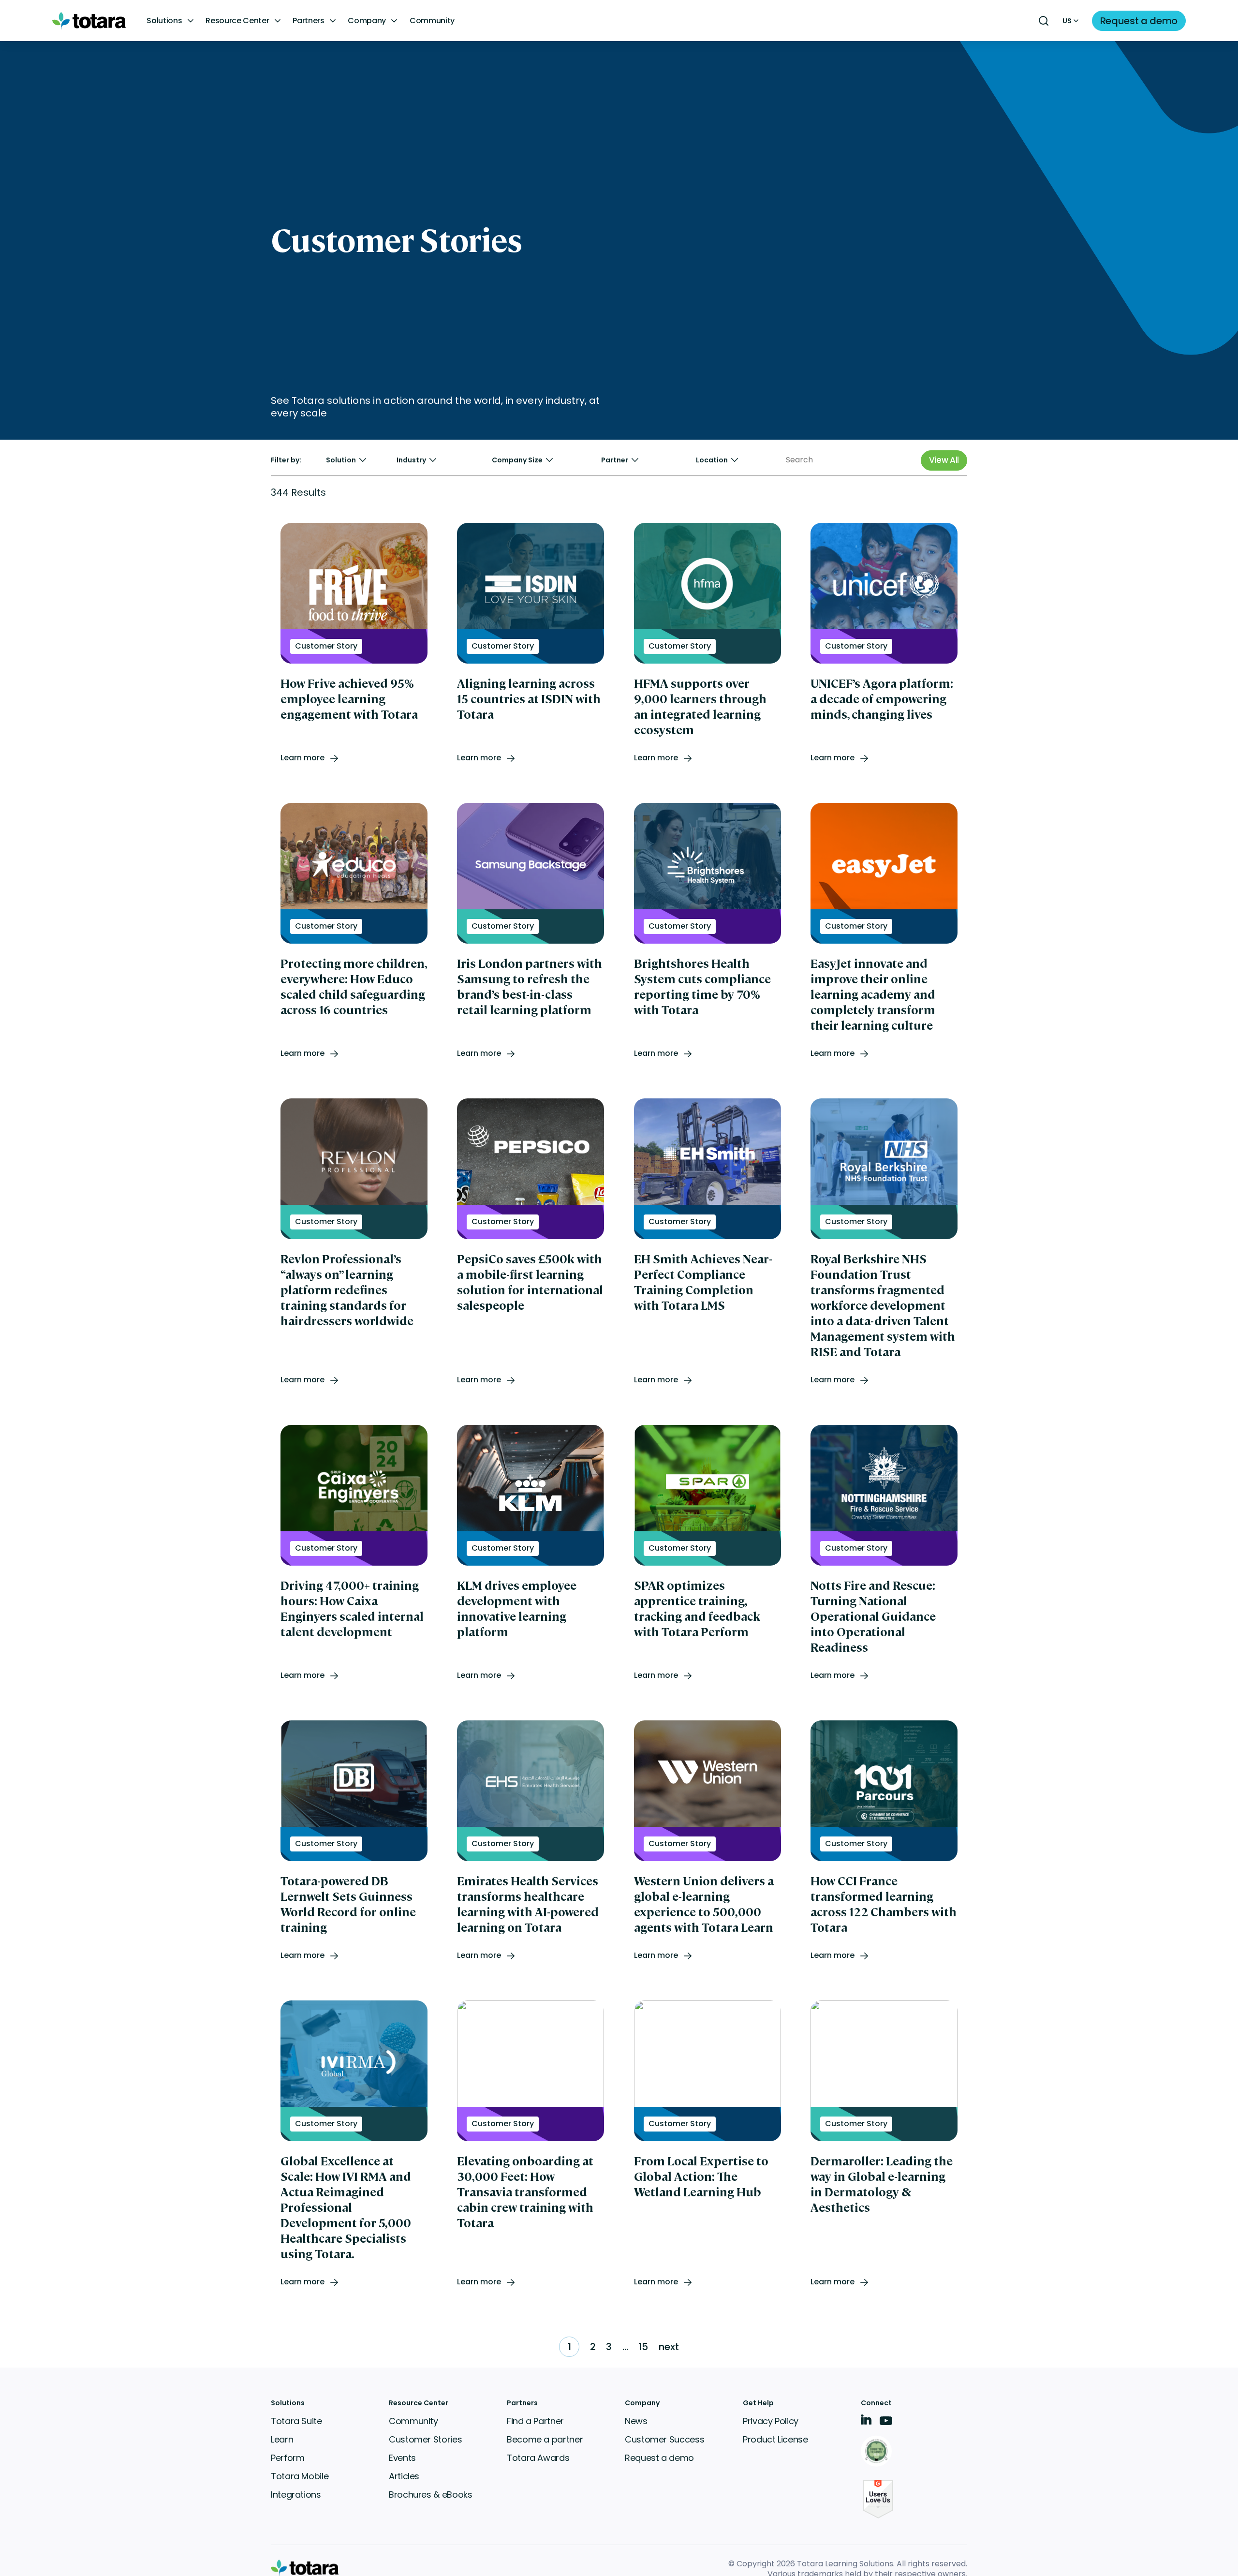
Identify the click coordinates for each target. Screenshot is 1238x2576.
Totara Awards (538, 2458)
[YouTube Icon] (886, 2424)
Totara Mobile (300, 2476)
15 (643, 2347)
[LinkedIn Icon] (866, 2421)
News (636, 2421)
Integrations (296, 2495)
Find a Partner (535, 2421)
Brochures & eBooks (431, 2495)
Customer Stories (425, 2439)
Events (402, 2458)
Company (367, 21)
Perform (287, 2458)
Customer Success (664, 2439)
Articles (404, 2476)
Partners (308, 21)
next (669, 2347)
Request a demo (659, 2458)
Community (432, 21)
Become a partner (545, 2439)
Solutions (164, 21)
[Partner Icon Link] (878, 2452)
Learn (282, 2439)
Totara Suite (296, 2421)
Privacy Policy (771, 2421)
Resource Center (237, 21)
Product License (775, 2439)
